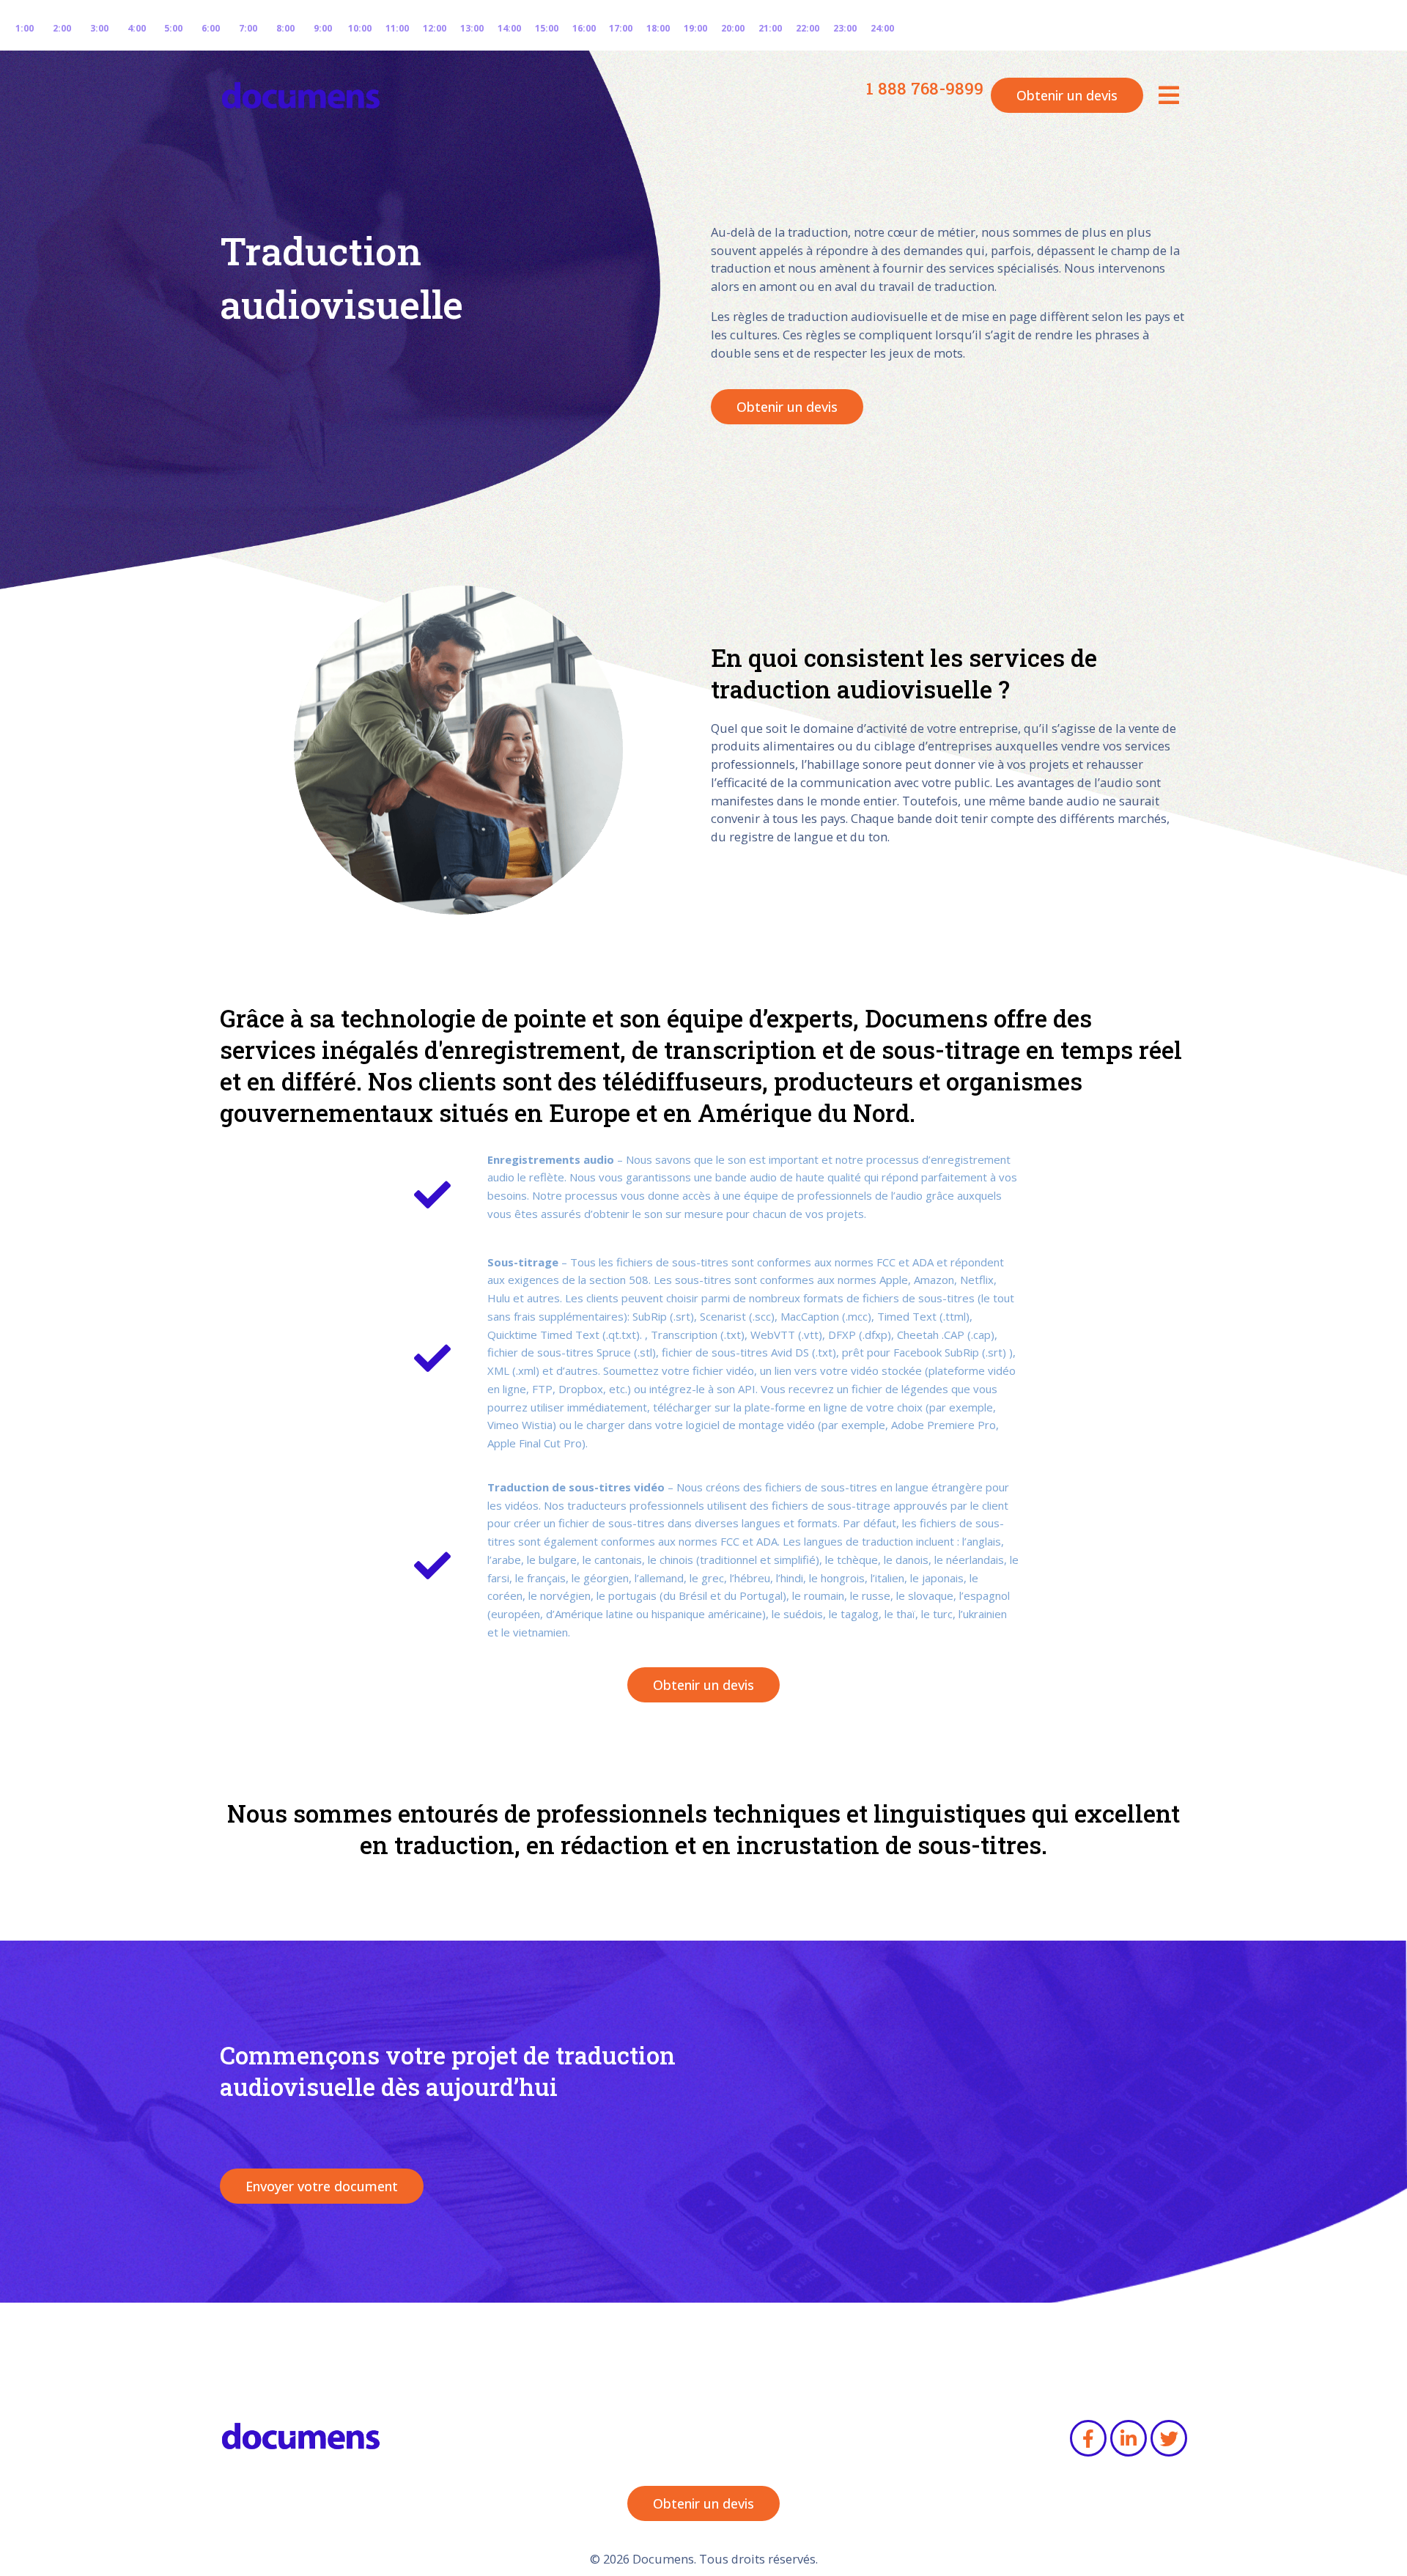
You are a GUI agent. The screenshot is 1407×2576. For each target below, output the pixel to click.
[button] (1169, 95)
